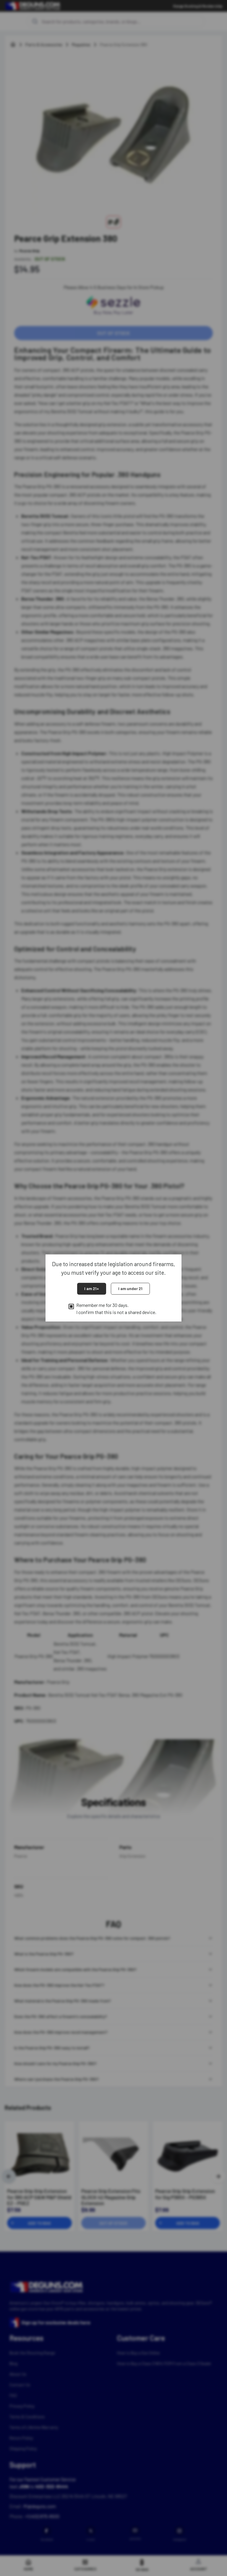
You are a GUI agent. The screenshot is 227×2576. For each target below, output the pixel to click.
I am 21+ (92, 1288)
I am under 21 (130, 1288)
